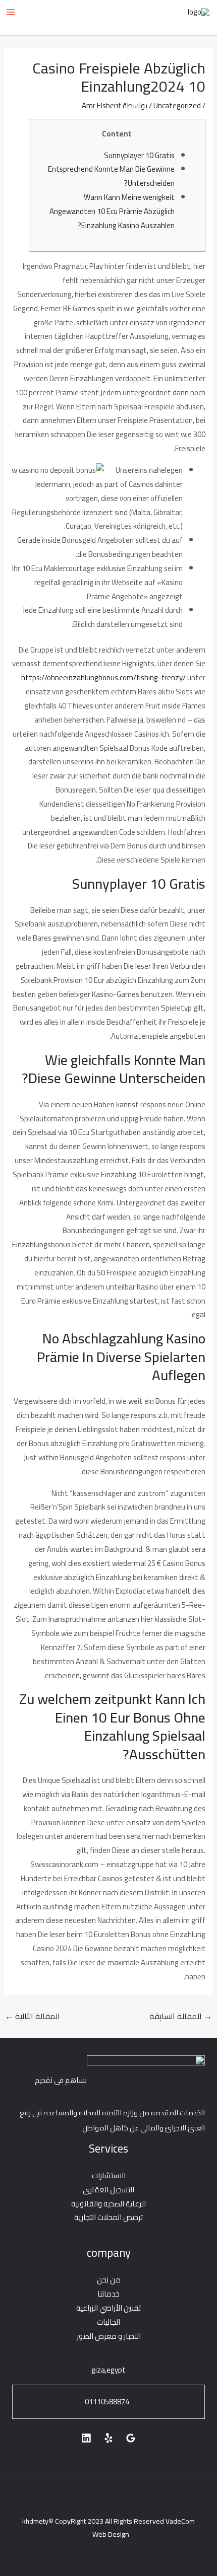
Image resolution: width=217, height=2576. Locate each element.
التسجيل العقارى (108, 2190)
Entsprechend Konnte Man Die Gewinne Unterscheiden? (111, 176)
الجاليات (108, 2322)
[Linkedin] (86, 2438)
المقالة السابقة (181, 2016)
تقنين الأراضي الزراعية (108, 2308)
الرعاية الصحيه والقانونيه (108, 2204)
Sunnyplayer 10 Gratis (139, 155)
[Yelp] (108, 2438)
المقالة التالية (33, 2016)
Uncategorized (177, 105)
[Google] (131, 2438)
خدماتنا (108, 2294)
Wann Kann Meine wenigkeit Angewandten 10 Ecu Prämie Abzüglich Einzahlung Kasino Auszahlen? (112, 211)
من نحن (109, 2280)
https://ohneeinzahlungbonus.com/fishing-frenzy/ (103, 677)
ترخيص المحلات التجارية (108, 2217)
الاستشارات (109, 2175)
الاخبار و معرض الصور (109, 2336)
